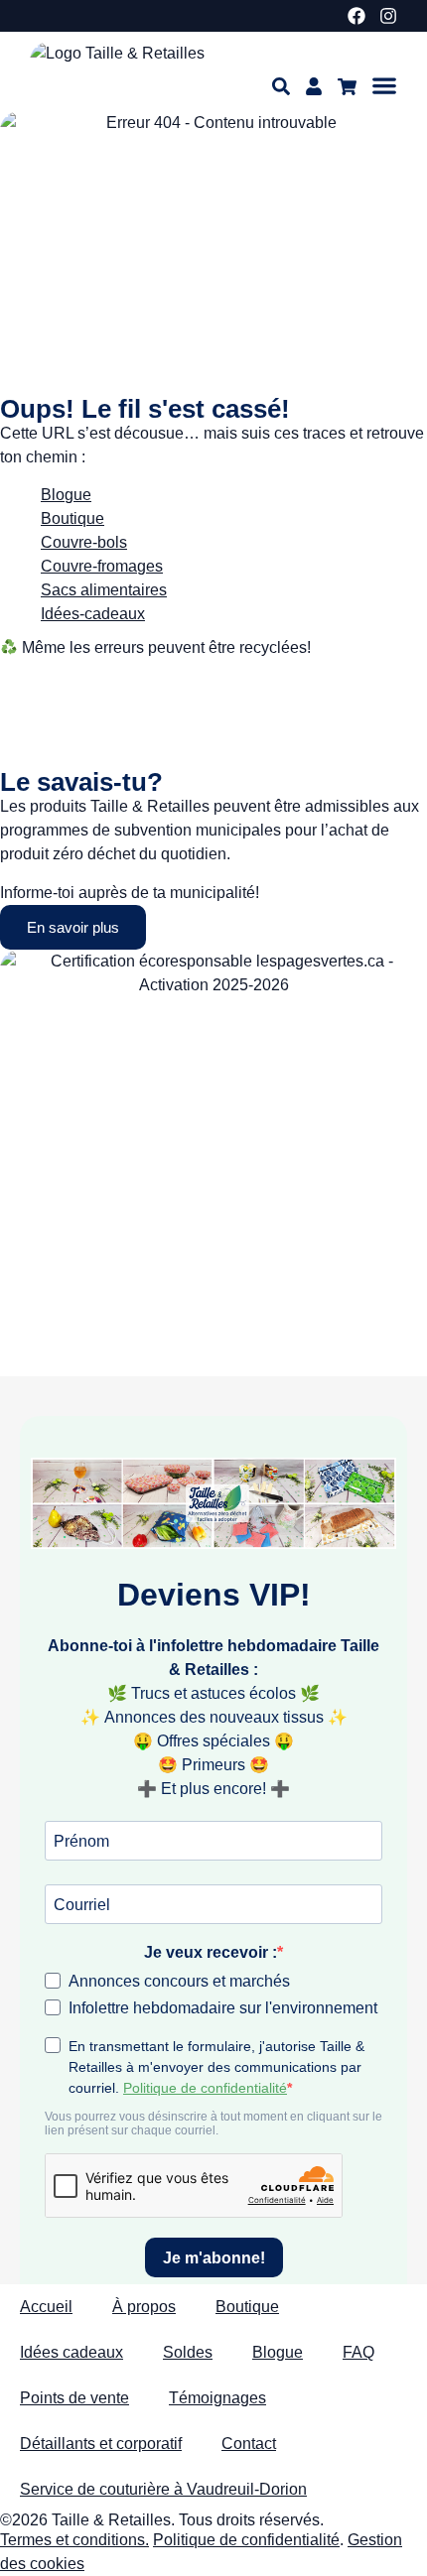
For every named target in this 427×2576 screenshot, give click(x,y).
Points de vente (74, 2398)
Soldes (188, 2352)
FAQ (358, 2352)
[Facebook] (356, 16)
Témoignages (217, 2398)
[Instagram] (388, 16)
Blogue (66, 495)
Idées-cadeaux (93, 614)
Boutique (247, 2307)
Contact (249, 2444)
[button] (384, 85)
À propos (144, 2307)
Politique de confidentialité (246, 2540)
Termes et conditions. (74, 2540)
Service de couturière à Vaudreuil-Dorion (163, 2489)
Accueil (46, 2307)
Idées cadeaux (71, 2352)
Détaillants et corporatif (101, 2444)
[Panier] (347, 87)
